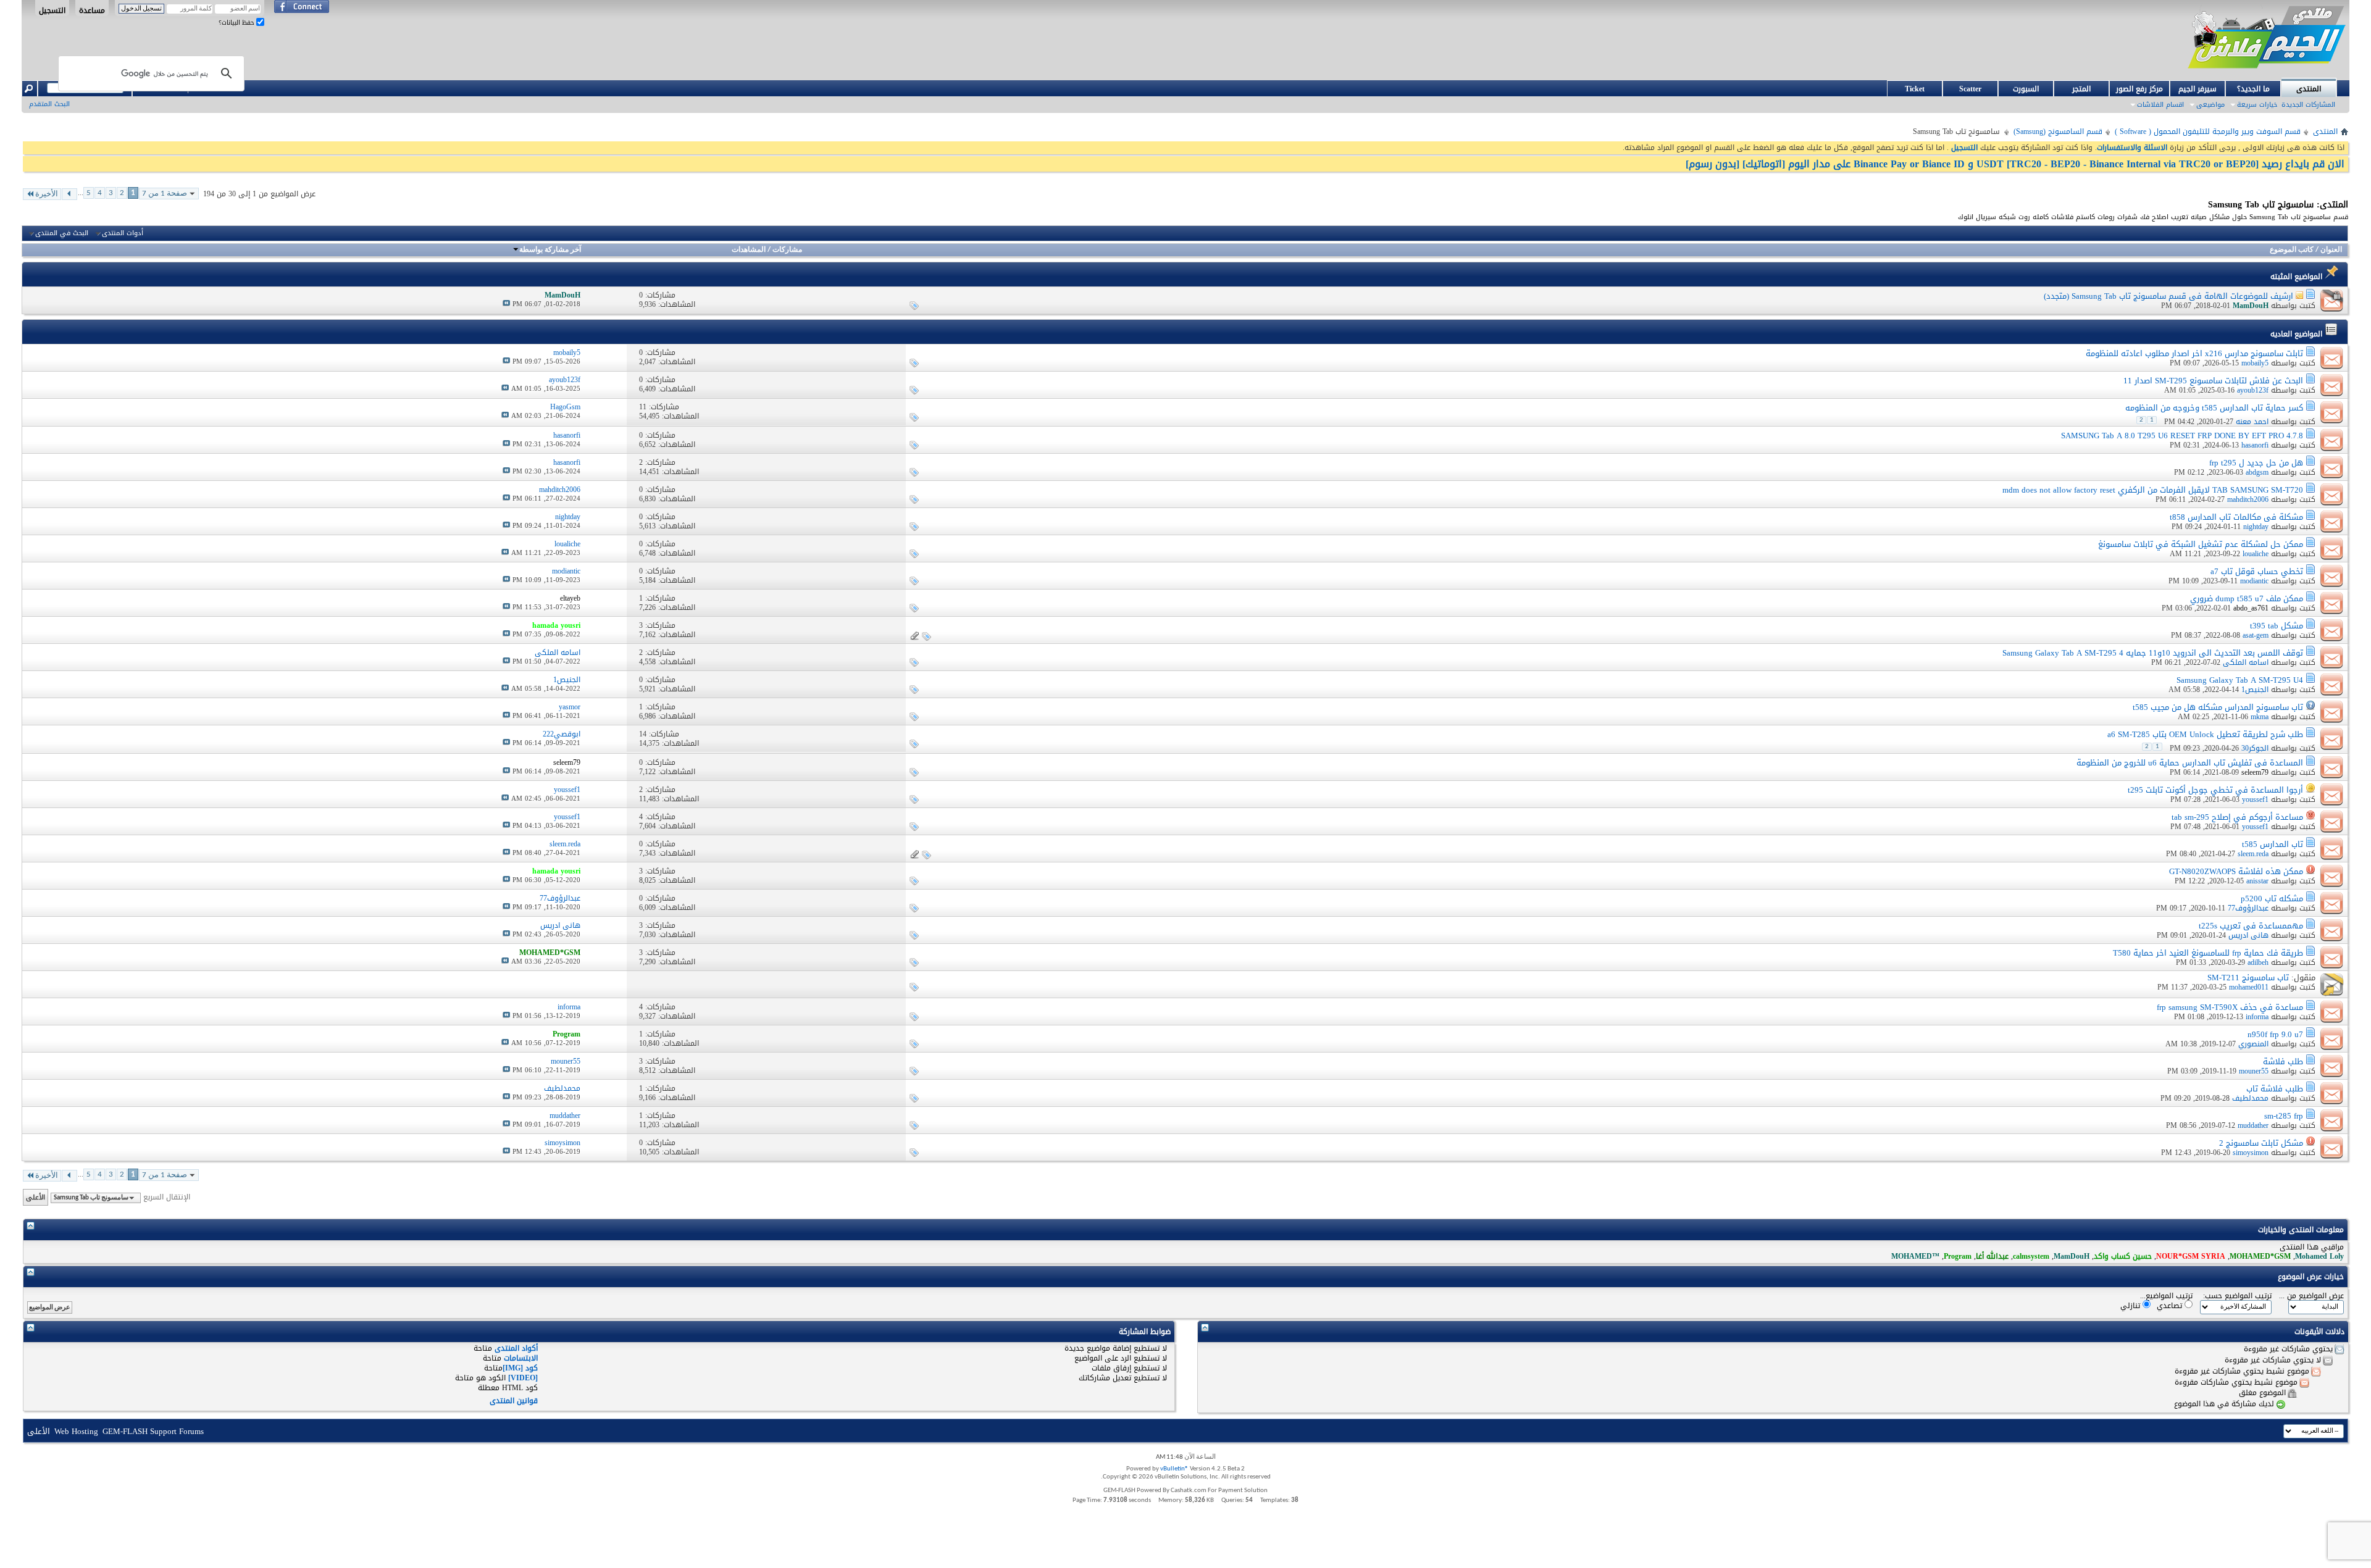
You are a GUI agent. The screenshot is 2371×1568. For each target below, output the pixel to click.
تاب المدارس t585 (2273, 844)
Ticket (1915, 89)
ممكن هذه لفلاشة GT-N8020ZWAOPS (2236, 871)
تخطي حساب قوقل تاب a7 (2257, 571)
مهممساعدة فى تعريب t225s (2251, 926)
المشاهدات (749, 250)
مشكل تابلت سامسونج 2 (2261, 1143)
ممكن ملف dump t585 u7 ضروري (2247, 598)
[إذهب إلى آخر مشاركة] (506, 304)
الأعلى (36, 1197)
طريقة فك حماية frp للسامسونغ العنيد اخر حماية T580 (2208, 953)
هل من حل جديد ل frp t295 (2256, 463)
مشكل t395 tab (2277, 626)
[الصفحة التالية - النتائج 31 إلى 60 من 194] (69, 194)
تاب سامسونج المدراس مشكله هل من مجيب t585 (2218, 707)
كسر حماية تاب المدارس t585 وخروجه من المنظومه (2214, 408)
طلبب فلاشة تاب (2275, 1089)
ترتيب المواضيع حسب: (2237, 1296)
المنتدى (2309, 89)
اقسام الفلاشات (2160, 105)
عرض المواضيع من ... (2311, 1296)
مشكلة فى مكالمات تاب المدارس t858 (2236, 517)
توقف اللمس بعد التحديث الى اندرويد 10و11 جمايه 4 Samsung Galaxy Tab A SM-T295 (2153, 653)
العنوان (2331, 250)
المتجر (2081, 89)
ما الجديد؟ (2253, 89)
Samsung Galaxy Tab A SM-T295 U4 (2240, 680)
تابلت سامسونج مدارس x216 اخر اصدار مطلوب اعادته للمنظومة (2194, 353)
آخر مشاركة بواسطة (550, 250)
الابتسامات (521, 1358)
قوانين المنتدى (514, 1401)
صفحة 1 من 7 (165, 194)
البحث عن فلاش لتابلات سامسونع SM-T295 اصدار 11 (2213, 381)
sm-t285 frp (2284, 1116)
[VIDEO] (523, 1378)
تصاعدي (2171, 1305)
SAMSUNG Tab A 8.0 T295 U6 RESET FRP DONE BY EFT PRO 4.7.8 (2182, 436)
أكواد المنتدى (516, 1348)
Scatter (1970, 89)
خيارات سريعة (2257, 105)
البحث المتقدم (49, 104)
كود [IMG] (520, 1368)
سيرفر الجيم (2197, 89)
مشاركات (787, 250)
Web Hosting (76, 1431)
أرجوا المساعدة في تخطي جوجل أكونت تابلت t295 (2215, 790)
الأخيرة (47, 194)
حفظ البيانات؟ (237, 23)
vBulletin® (1174, 1469)
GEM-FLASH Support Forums (153, 1431)
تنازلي (2131, 1305)
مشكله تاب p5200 (2272, 899)
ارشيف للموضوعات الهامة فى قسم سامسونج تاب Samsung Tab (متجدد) (2168, 296)
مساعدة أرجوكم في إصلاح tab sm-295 (2237, 817)
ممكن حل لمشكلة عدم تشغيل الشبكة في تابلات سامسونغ (2201, 544)
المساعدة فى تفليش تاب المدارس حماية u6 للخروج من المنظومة (2190, 763)
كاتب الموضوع (2292, 250)
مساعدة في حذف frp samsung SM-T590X (2230, 1007)
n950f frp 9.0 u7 (2275, 1034)
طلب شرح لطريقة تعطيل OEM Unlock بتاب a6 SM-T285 (2205, 734)
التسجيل (52, 10)
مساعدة (92, 10)
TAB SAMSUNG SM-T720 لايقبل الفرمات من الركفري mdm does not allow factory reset (2153, 490)
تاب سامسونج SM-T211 (2248, 978)
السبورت (2026, 89)
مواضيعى (2210, 105)
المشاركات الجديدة (2308, 105)
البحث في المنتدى (62, 233)
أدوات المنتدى (123, 233)
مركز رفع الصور (2139, 89)
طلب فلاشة (2283, 1061)
